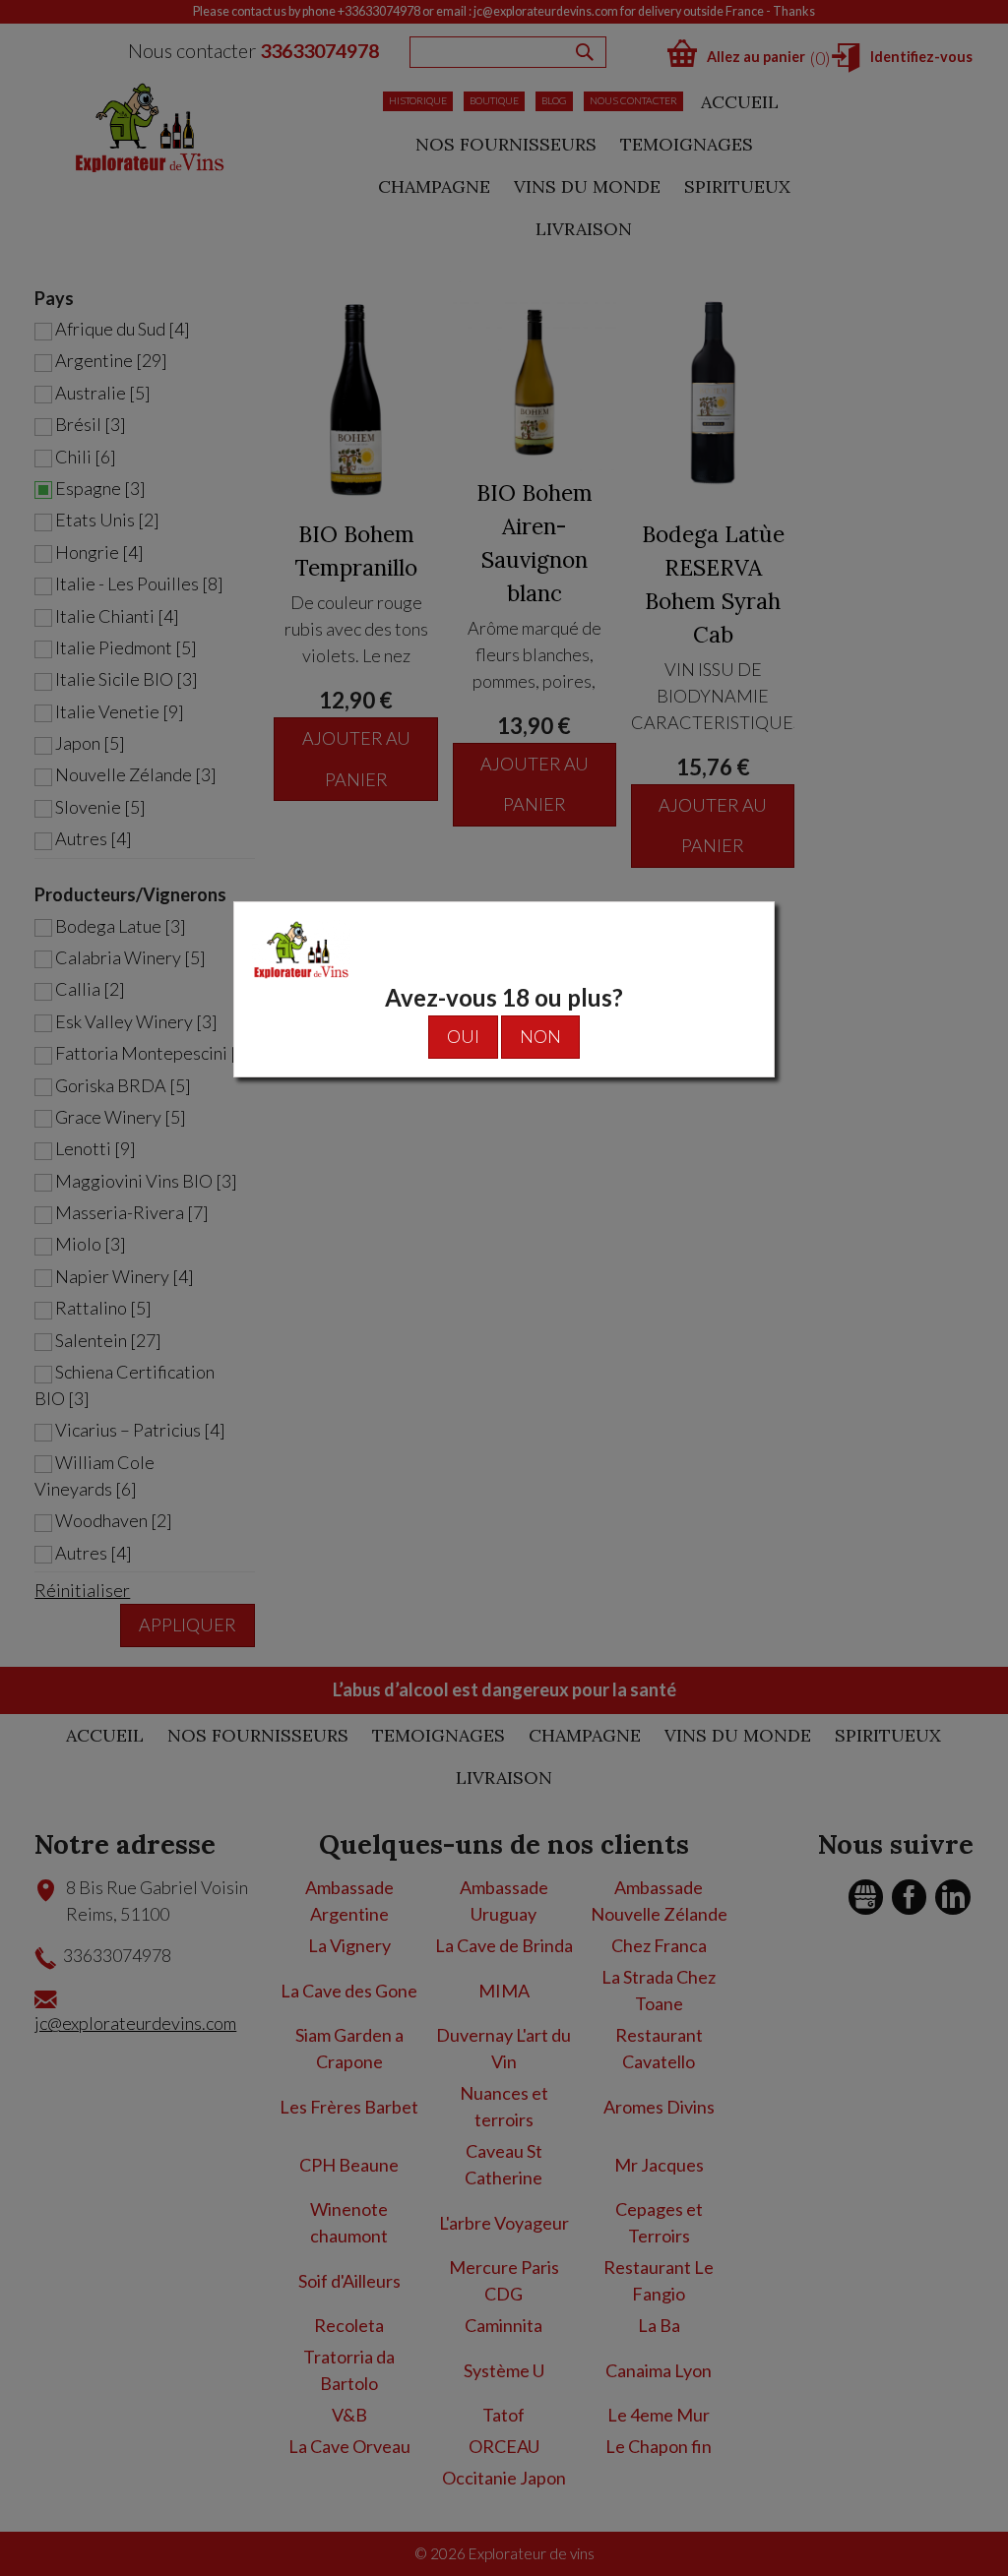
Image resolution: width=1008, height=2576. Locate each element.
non (540, 1036)
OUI (463, 1036)
